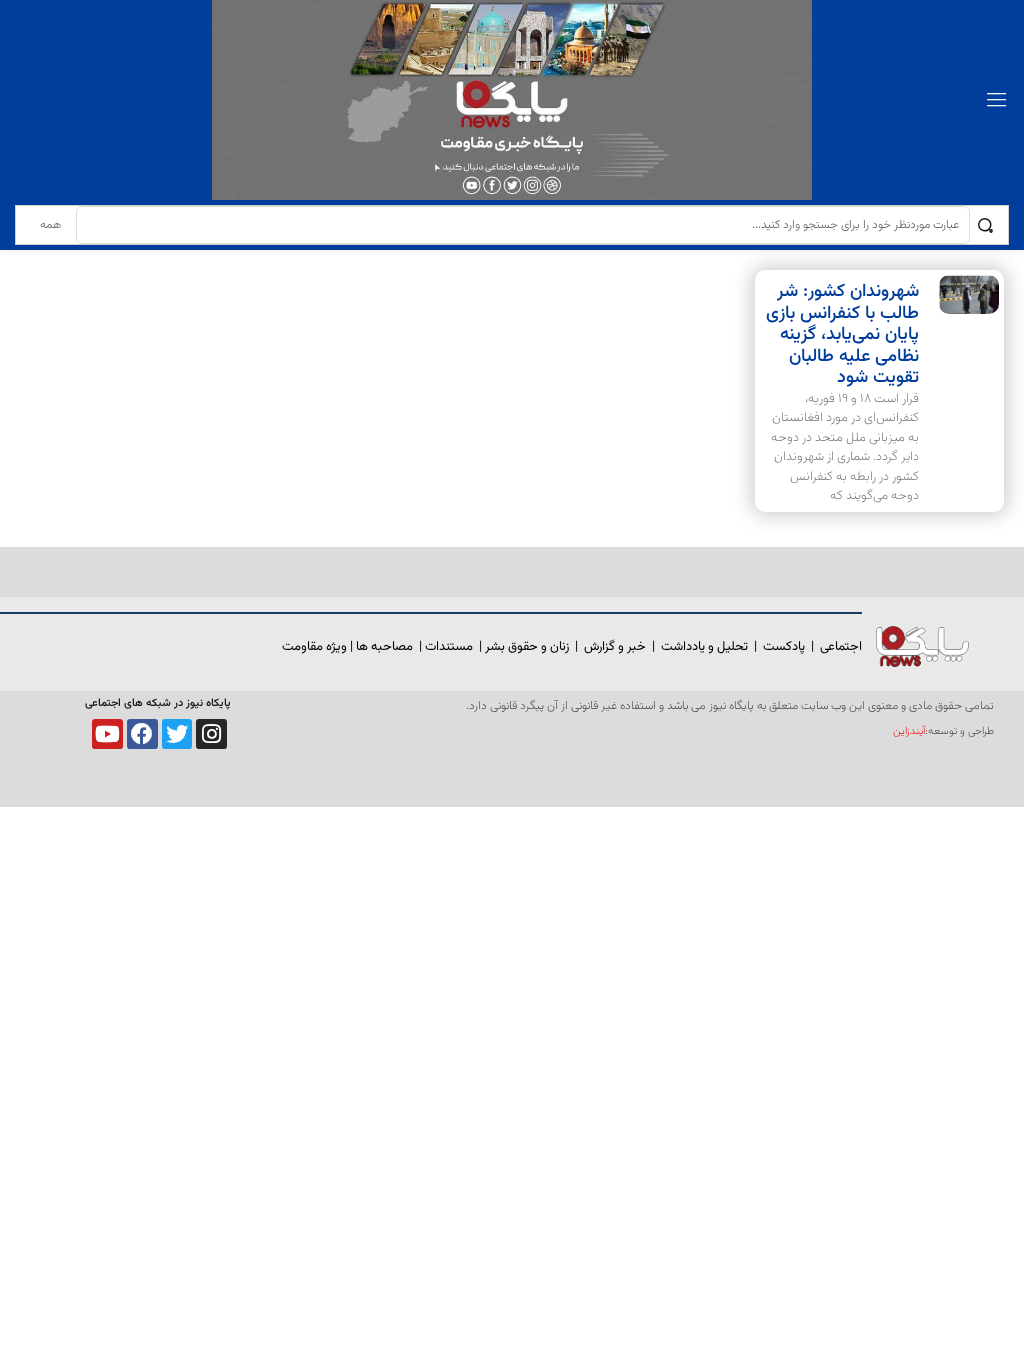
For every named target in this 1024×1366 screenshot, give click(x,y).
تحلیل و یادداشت (704, 647)
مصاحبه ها (384, 647)
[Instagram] (211, 734)
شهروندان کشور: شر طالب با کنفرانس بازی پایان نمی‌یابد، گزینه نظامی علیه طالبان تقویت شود (842, 335)
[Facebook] (142, 734)
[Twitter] (177, 734)
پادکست (784, 647)
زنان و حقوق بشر (527, 647)
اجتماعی (841, 647)
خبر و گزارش (615, 647)
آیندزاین (909, 731)
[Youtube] (107, 734)
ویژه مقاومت (314, 647)
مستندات (449, 647)
